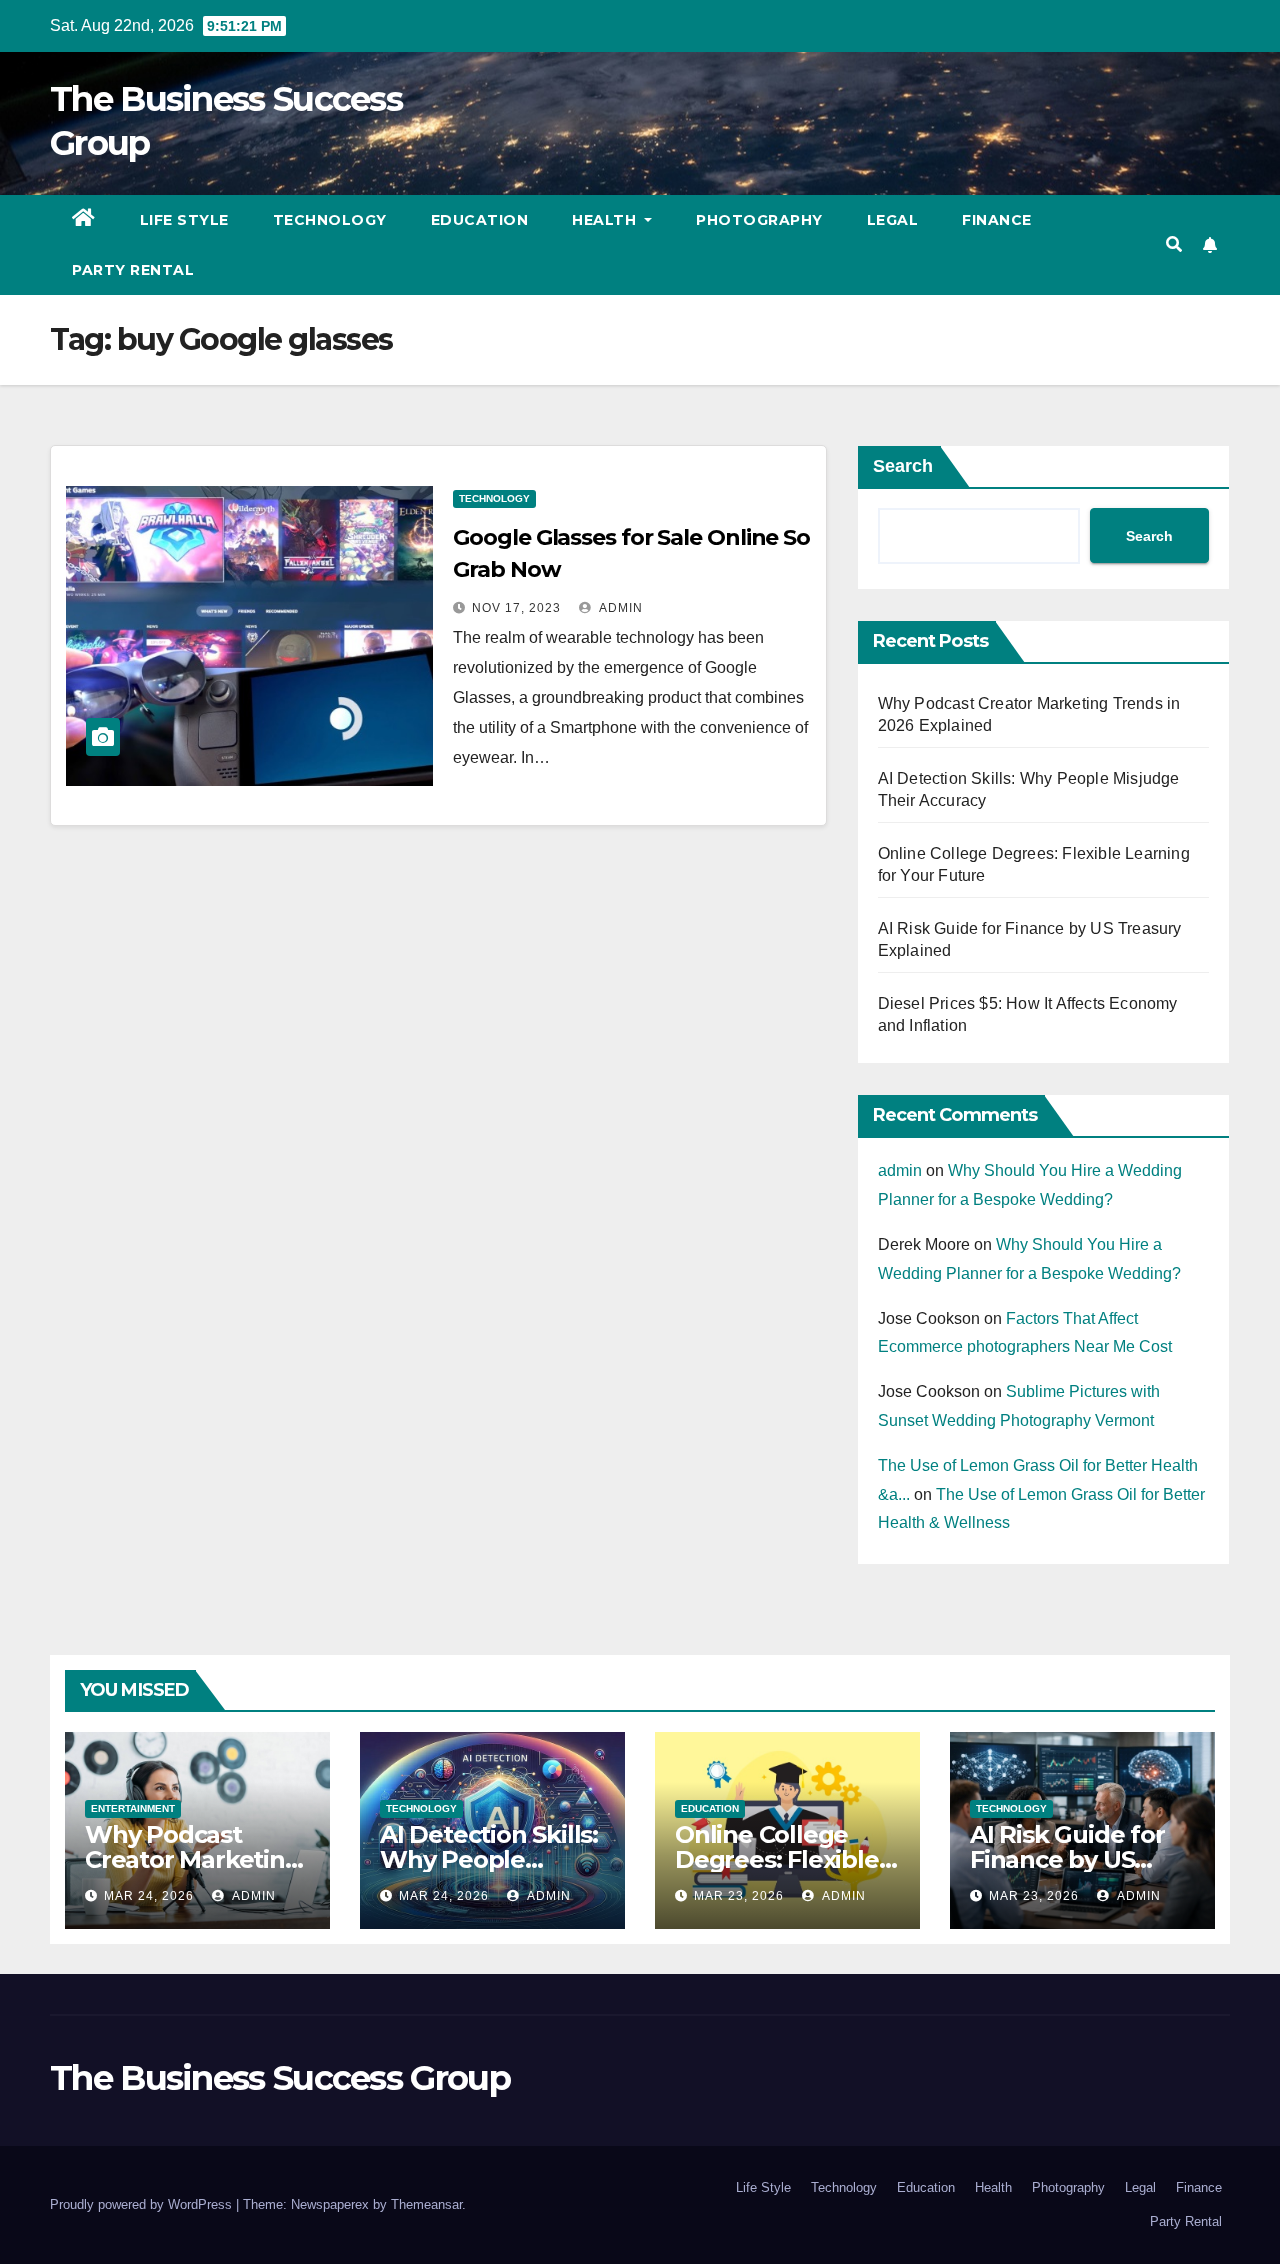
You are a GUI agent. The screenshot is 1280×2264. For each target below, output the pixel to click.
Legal (893, 220)
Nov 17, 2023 (516, 608)
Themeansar (426, 2204)
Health (606, 220)
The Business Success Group (280, 2078)
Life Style (184, 220)
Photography (759, 220)
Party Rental (133, 270)
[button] (1174, 244)
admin (619, 608)
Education (480, 220)
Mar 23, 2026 (739, 1896)
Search (903, 466)
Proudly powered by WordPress (143, 2204)
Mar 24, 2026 (149, 1896)
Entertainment (133, 1808)
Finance (997, 220)
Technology (330, 220)
